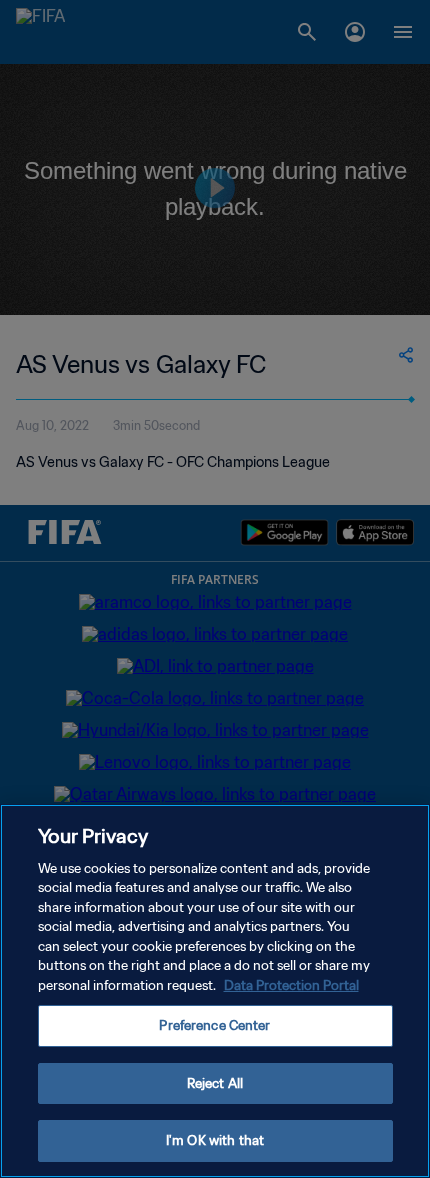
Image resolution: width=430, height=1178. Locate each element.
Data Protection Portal (291, 985)
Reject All (215, 1083)
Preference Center (214, 1025)
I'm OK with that (215, 1140)
